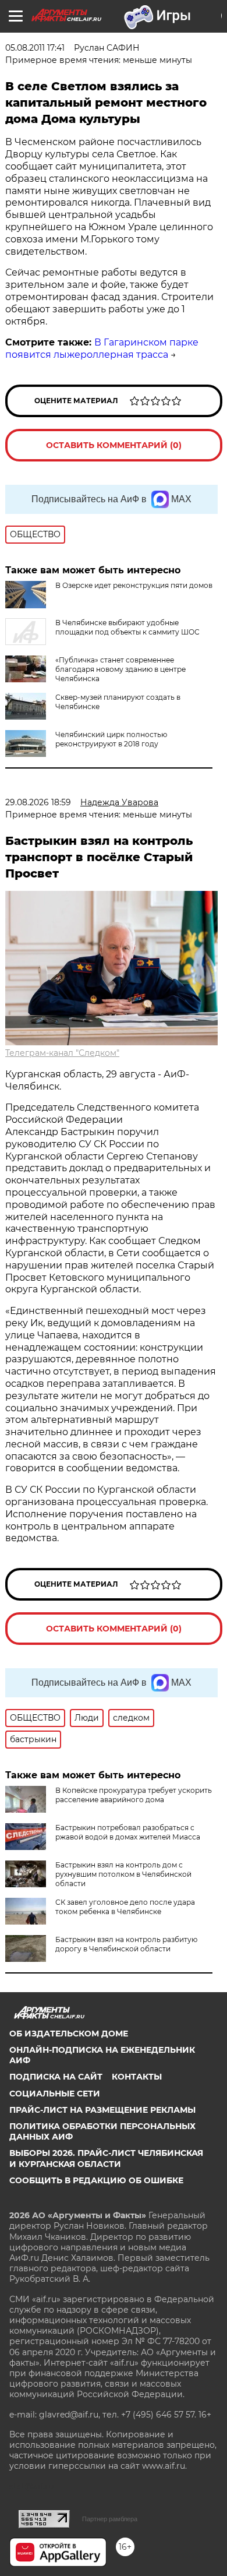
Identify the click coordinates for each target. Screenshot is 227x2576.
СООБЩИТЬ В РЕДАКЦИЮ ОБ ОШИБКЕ (96, 2180)
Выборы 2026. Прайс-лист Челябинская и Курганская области (106, 2158)
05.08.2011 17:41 (35, 48)
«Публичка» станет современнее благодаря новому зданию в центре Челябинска (120, 669)
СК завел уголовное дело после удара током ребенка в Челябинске (125, 1907)
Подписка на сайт (56, 2077)
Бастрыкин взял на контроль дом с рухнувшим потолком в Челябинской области (123, 1874)
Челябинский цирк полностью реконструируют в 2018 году (111, 739)
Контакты (137, 2077)
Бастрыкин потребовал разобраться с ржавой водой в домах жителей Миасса (128, 1832)
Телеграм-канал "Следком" (62, 1053)
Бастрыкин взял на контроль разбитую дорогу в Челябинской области (126, 1944)
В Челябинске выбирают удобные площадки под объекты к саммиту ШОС (127, 627)
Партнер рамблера (110, 2519)
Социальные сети (55, 2094)
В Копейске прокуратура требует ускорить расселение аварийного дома (134, 1795)
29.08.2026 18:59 (38, 802)
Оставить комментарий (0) (114, 445)
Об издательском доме (69, 2034)
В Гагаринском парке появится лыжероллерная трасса (102, 348)
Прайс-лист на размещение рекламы (102, 2110)
